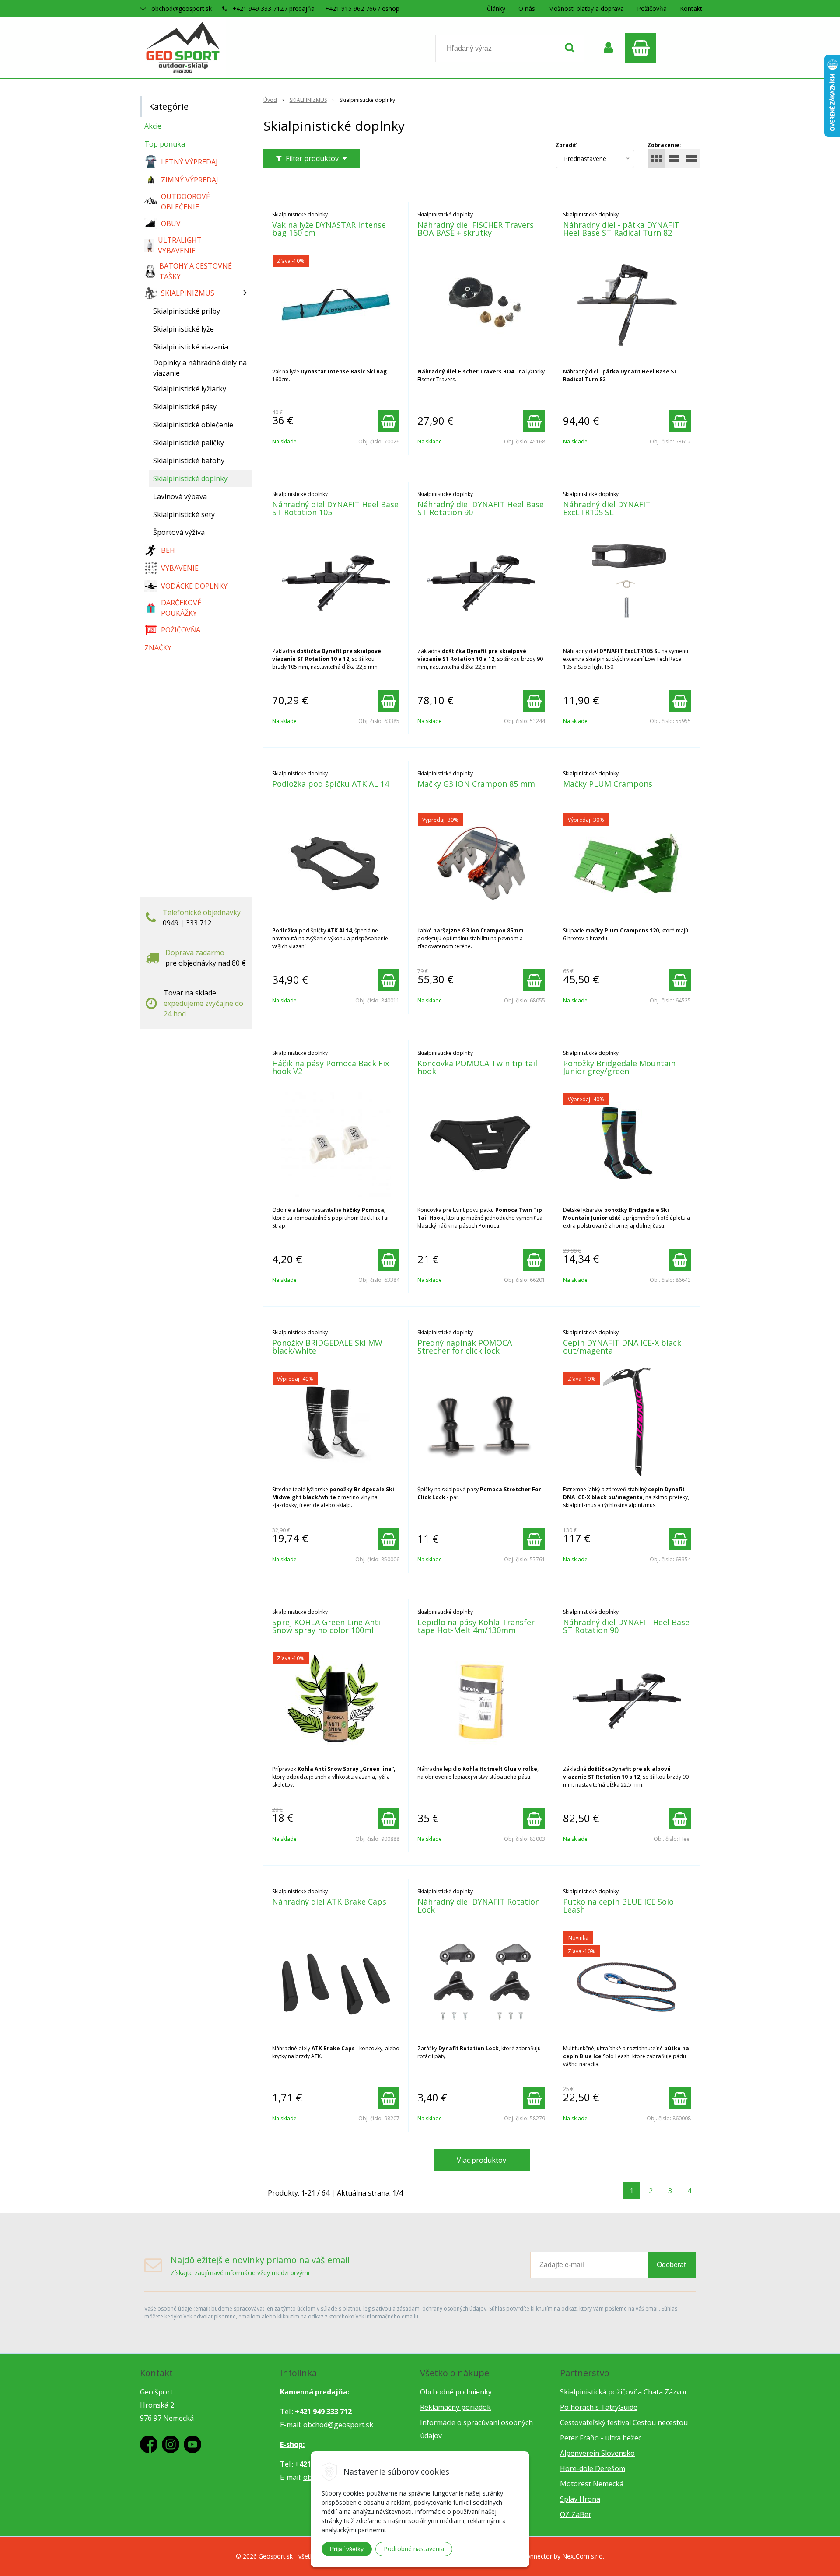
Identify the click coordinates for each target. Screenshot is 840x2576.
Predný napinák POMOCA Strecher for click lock (465, 1347)
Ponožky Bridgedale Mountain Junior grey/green (619, 1067)
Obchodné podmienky (456, 2392)
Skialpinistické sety (184, 514)
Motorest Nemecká (592, 2484)
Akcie (153, 126)
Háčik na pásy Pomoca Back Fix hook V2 (331, 1067)
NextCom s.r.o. (583, 2556)
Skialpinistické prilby (187, 311)
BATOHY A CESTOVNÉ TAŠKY (196, 271)
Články (496, 9)
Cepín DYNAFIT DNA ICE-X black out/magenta (622, 1347)
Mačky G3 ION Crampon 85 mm (476, 784)
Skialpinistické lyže (184, 329)
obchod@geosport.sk (182, 9)
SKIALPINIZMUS (308, 100)
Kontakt (691, 9)
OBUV (171, 223)
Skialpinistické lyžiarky (190, 389)
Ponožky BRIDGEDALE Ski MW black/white (327, 1347)
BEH (168, 550)
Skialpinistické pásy (185, 407)
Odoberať (672, 2265)
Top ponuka (165, 144)
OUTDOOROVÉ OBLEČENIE (185, 202)
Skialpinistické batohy (189, 461)
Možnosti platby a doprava (586, 9)
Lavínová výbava (180, 496)
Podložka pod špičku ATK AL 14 (331, 784)
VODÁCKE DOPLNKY (194, 586)
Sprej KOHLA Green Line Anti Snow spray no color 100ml (326, 1626)
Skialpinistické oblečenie (193, 425)
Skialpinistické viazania (191, 347)
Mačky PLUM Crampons (608, 784)
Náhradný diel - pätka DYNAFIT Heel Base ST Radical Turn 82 (621, 229)
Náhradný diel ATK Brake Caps (329, 1902)
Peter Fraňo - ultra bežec (601, 2438)
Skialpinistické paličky (189, 443)
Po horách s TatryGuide (599, 2407)
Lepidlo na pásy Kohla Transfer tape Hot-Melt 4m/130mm (476, 1626)
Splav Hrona (580, 2499)
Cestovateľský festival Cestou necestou (624, 2422)
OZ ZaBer (576, 2514)
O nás (527, 9)
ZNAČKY (158, 648)
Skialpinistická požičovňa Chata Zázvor (624, 2392)
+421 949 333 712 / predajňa (273, 9)
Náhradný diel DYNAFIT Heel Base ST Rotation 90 (481, 508)
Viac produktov (481, 2160)
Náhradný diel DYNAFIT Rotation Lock (479, 1906)
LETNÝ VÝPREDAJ (189, 162)
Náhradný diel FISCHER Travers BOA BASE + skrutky (476, 229)
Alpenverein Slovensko (597, 2453)
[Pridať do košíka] (388, 421)
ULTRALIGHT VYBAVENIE (180, 245)
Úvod (270, 100)
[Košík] (643, 48)
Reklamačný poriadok (455, 2407)
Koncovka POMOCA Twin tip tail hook (477, 1067)
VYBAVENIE (180, 568)
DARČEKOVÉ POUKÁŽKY (181, 608)
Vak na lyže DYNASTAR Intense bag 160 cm (329, 229)
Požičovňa (652, 9)
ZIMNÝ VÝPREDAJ (190, 180)
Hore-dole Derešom (593, 2468)
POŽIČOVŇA (181, 630)
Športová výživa (179, 532)
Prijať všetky (347, 2549)
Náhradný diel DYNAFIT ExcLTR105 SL (607, 508)
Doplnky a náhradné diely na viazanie (200, 368)
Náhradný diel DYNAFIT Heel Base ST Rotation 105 (335, 508)
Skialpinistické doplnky (190, 478)
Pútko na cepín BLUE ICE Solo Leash (618, 1906)
